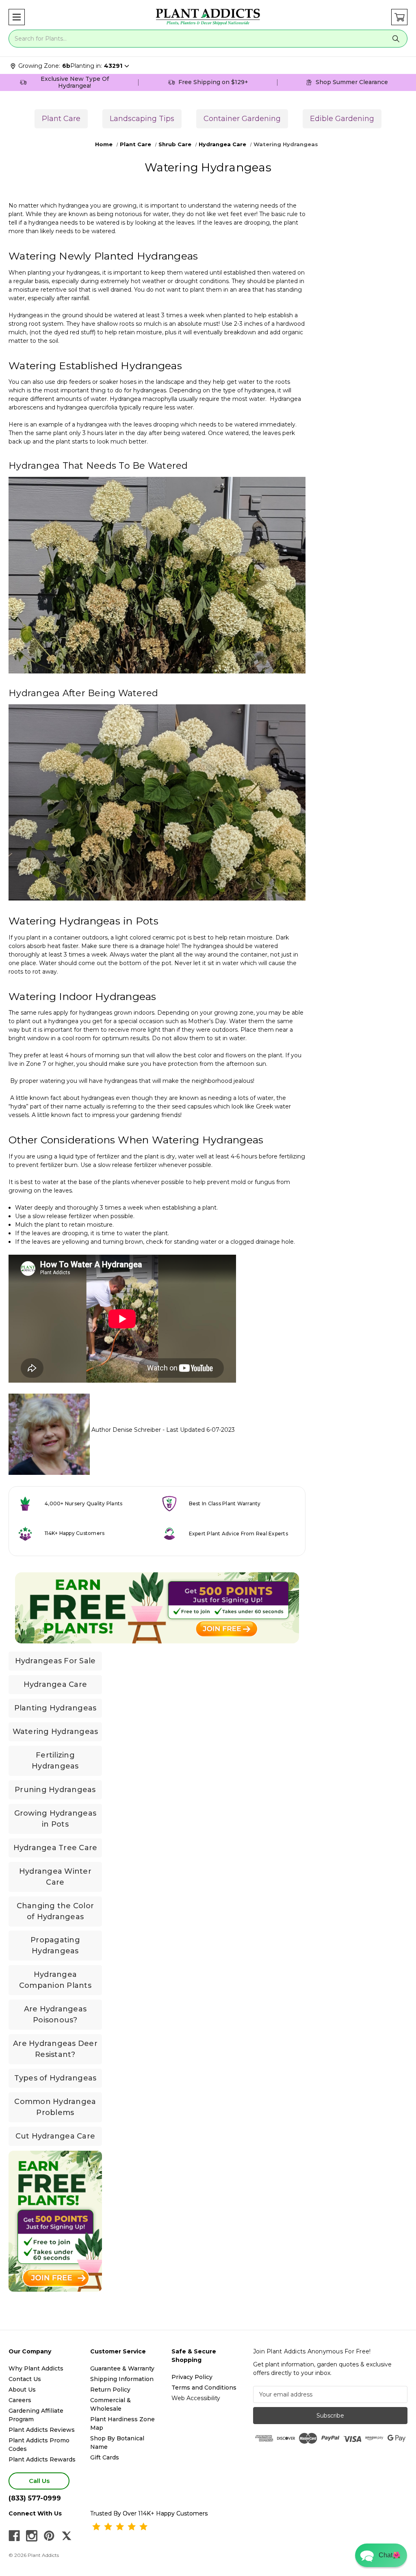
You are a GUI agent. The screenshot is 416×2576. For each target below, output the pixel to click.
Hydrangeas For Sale (55, 1661)
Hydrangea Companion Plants (55, 1980)
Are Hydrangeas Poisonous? (55, 2014)
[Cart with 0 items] (399, 17)
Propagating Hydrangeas (55, 1945)
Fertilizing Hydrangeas (55, 1761)
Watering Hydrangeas (55, 1732)
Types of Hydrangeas (55, 2078)
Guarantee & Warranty (122, 2368)
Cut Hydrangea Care (55, 2136)
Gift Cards (105, 2457)
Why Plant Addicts (36, 2368)
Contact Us (25, 2379)
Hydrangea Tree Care (55, 1848)
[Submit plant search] (396, 39)
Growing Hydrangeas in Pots (55, 1819)
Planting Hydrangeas (55, 1708)
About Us (22, 2390)
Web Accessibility (196, 2398)
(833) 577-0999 (35, 2498)
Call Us (39, 2481)
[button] (17, 17)
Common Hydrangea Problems (55, 2107)
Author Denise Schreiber (126, 1430)
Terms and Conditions (204, 2388)
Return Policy (110, 2390)
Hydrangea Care (55, 1684)
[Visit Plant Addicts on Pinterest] (49, 2536)
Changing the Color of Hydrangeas (55, 1911)
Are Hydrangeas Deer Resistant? (55, 2049)
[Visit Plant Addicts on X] (67, 2536)
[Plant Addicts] (208, 17)
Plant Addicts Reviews (42, 2430)
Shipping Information (122, 2379)
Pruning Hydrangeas (55, 1790)
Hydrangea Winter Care (55, 1877)
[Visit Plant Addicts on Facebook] (14, 2536)
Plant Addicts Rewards (42, 2459)
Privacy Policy (192, 2377)
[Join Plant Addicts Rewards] (157, 1608)
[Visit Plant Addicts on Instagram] (32, 2536)
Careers (20, 2400)
